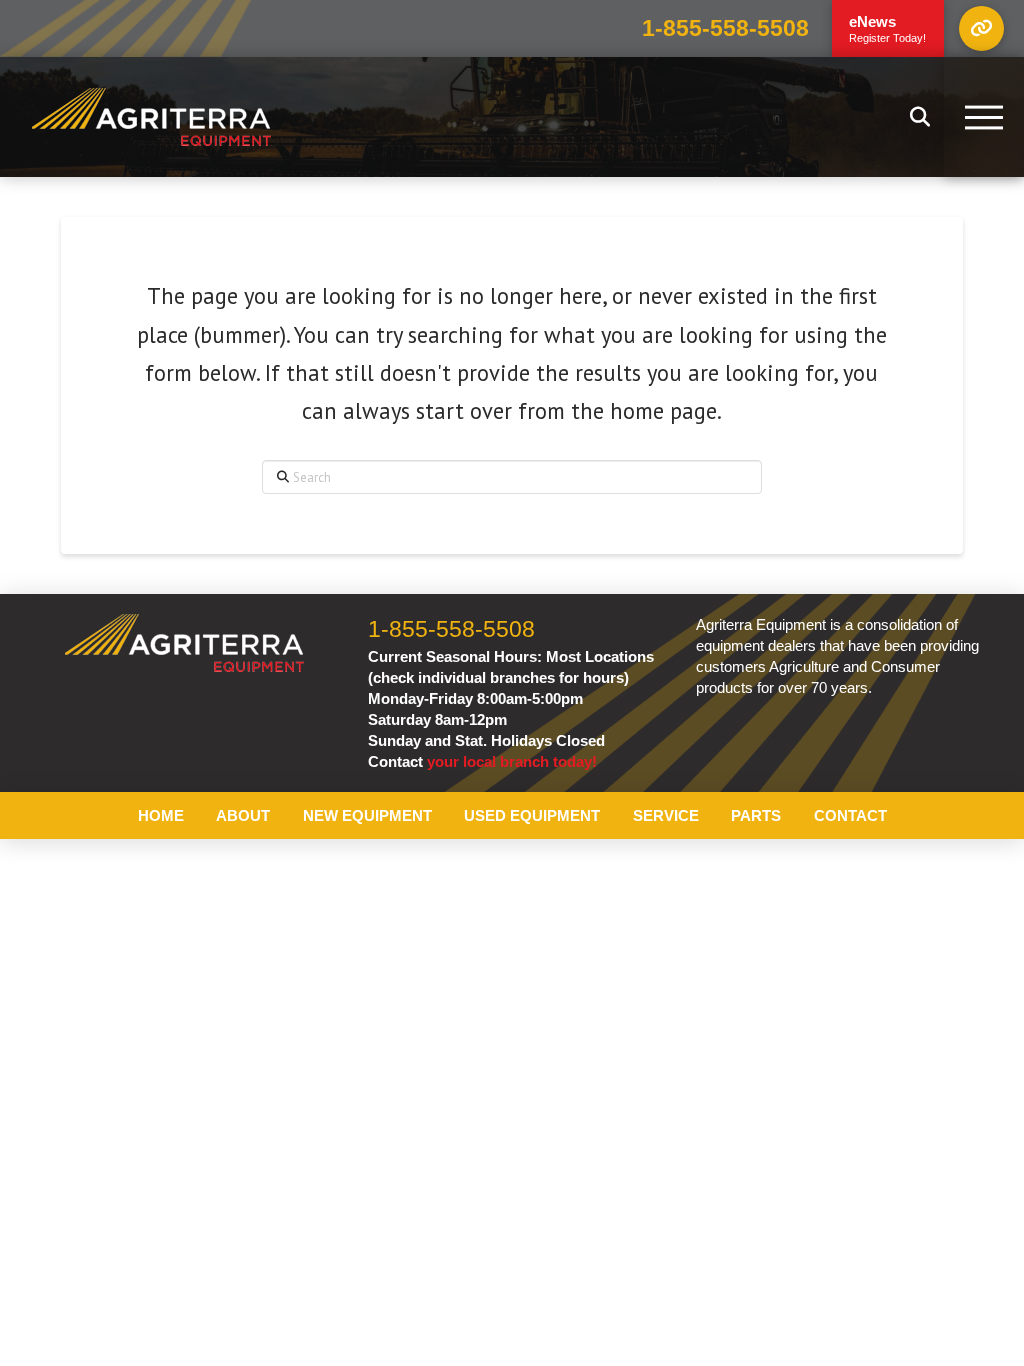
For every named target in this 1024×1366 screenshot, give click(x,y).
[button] (981, 28)
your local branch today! (512, 761)
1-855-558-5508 (725, 28)
